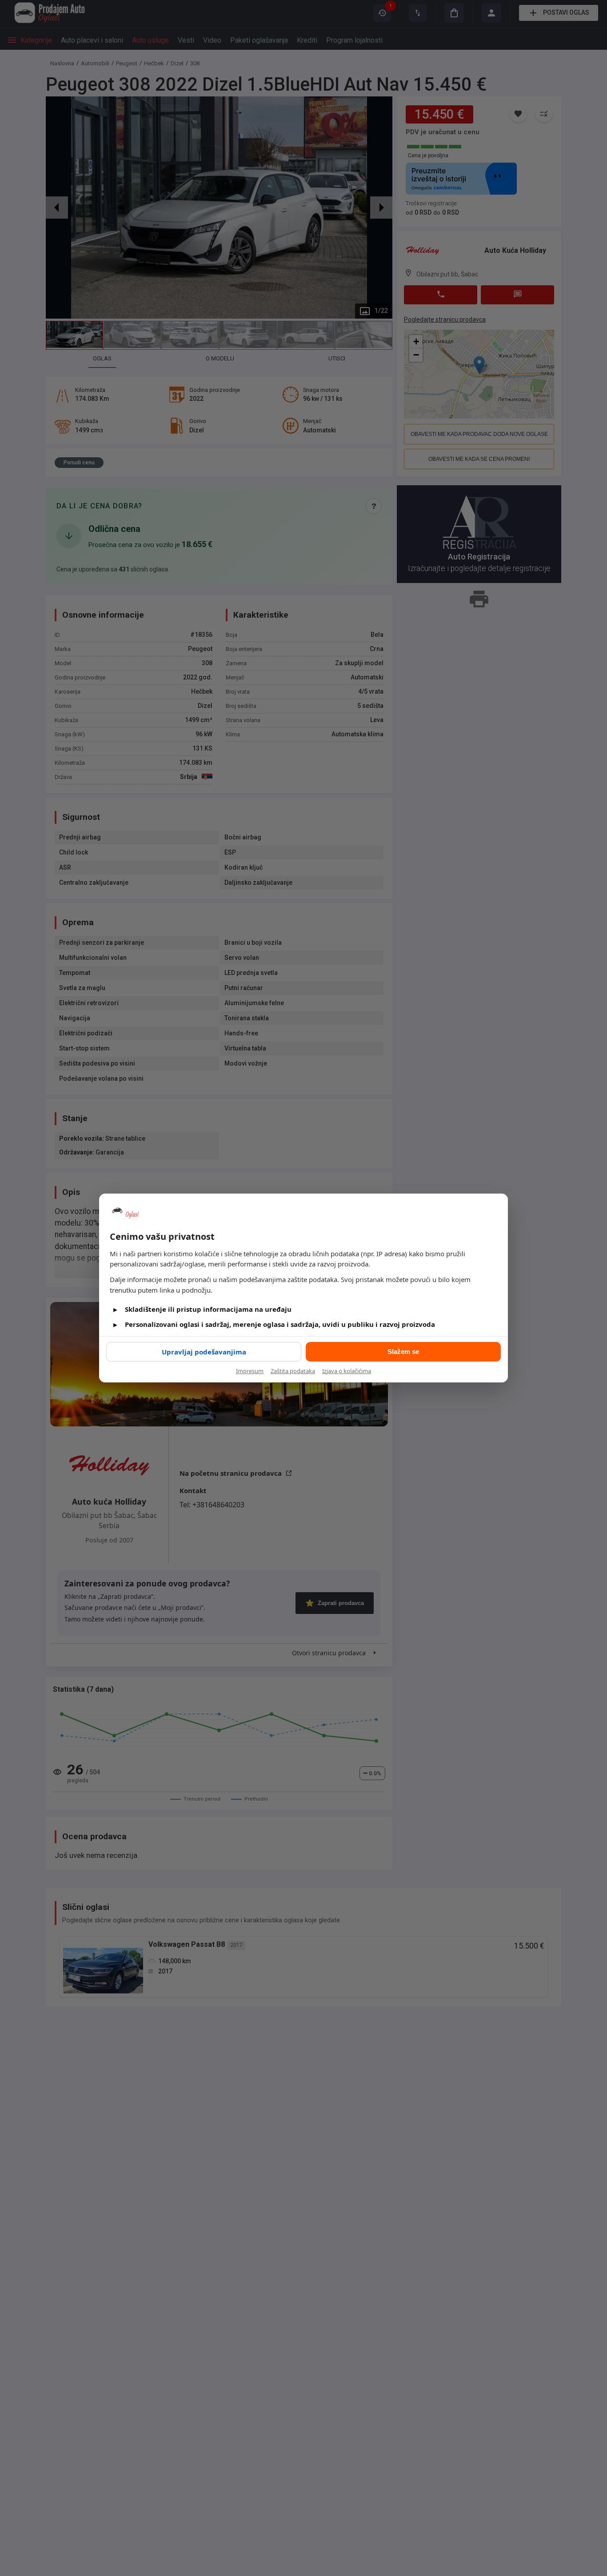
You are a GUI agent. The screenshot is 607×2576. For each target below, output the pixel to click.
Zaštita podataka (293, 1371)
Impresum (250, 1371)
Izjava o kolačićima (347, 1371)
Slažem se (403, 1352)
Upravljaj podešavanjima (204, 1352)
